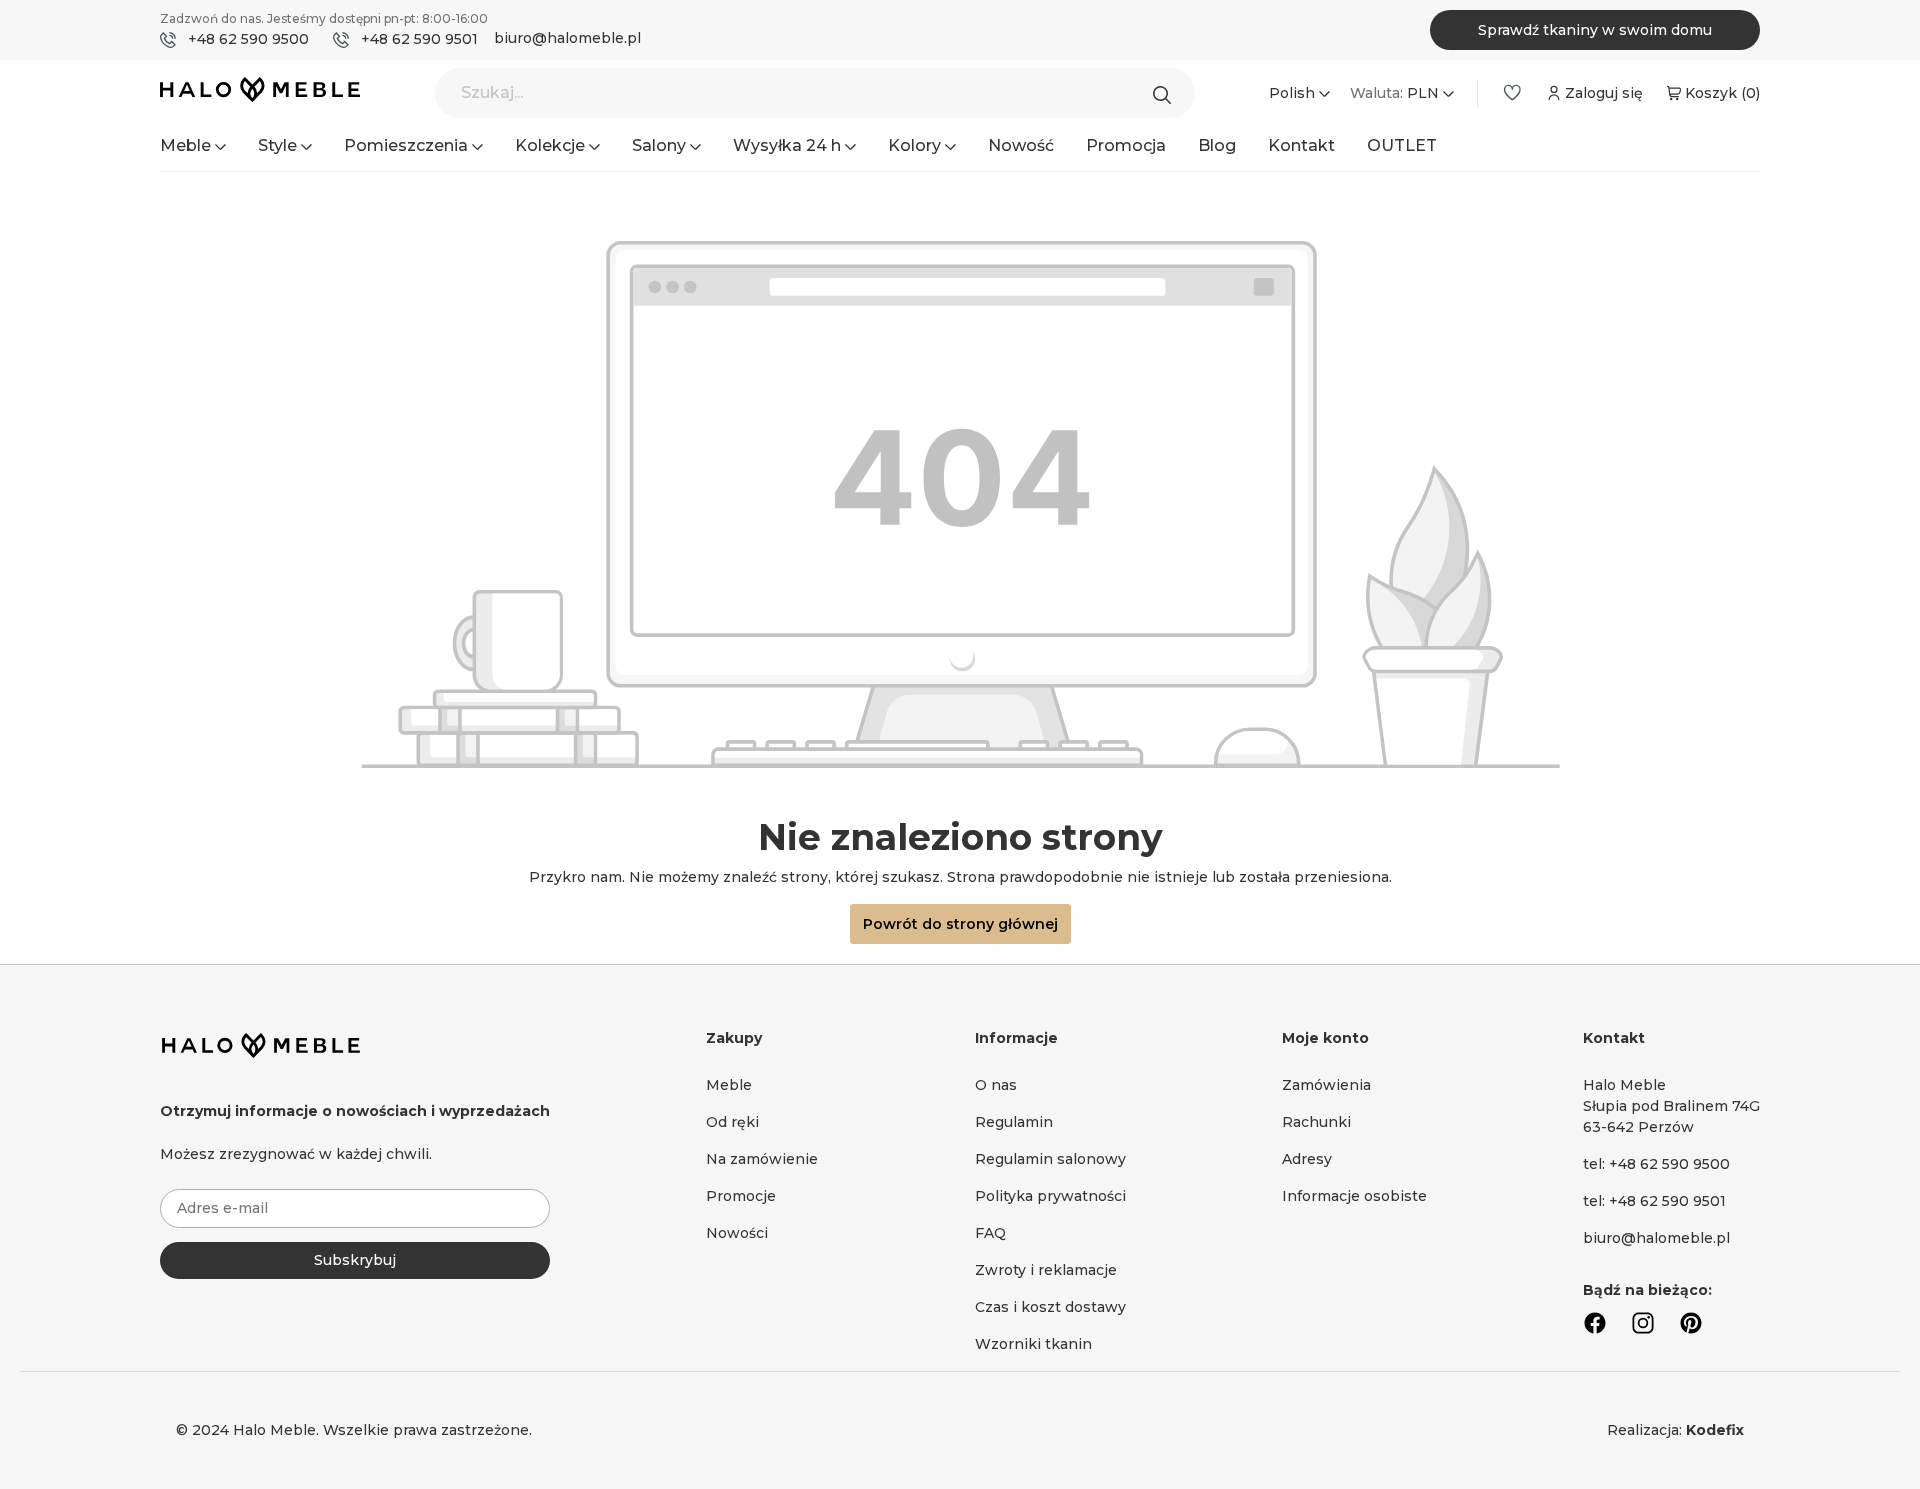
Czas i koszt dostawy (1050, 1307)
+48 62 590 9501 (419, 39)
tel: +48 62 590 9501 (1654, 1201)
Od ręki (732, 1122)
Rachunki (1316, 1122)
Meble (729, 1085)
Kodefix (1715, 1430)
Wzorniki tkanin (1033, 1344)
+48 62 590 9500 (248, 39)
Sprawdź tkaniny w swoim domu (1595, 30)
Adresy (1307, 1159)
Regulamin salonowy (1050, 1159)
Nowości (737, 1233)
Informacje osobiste (1354, 1196)
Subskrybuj (355, 1260)
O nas (996, 1085)
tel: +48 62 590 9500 (1656, 1164)
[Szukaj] (1167, 93)
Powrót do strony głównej (960, 924)
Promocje (741, 1196)
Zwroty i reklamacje (1046, 1270)
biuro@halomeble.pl (567, 38)
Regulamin (1014, 1122)
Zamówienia (1326, 1085)
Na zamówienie (762, 1159)
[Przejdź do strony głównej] (260, 94)
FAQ (990, 1233)
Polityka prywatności (1050, 1196)
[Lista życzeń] (1512, 93)
